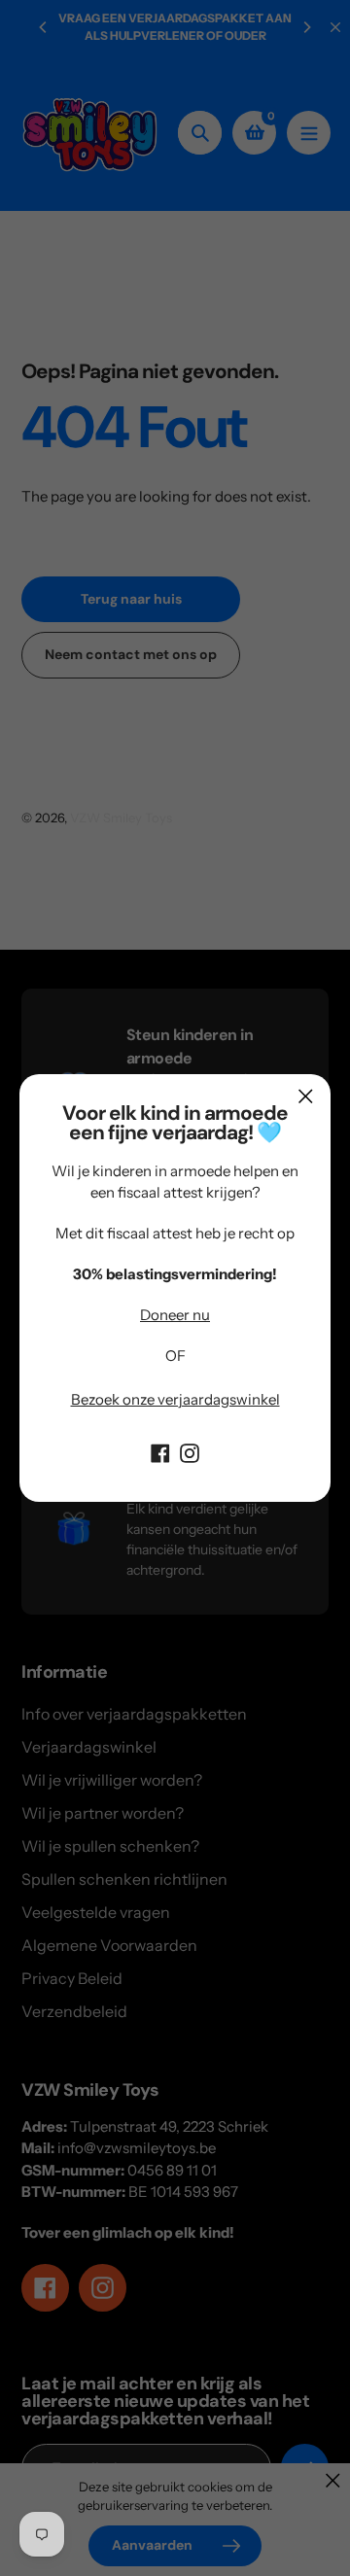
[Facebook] (160, 1451)
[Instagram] (190, 1451)
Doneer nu (175, 1315)
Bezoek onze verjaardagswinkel (175, 1399)
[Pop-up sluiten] (306, 1096)
